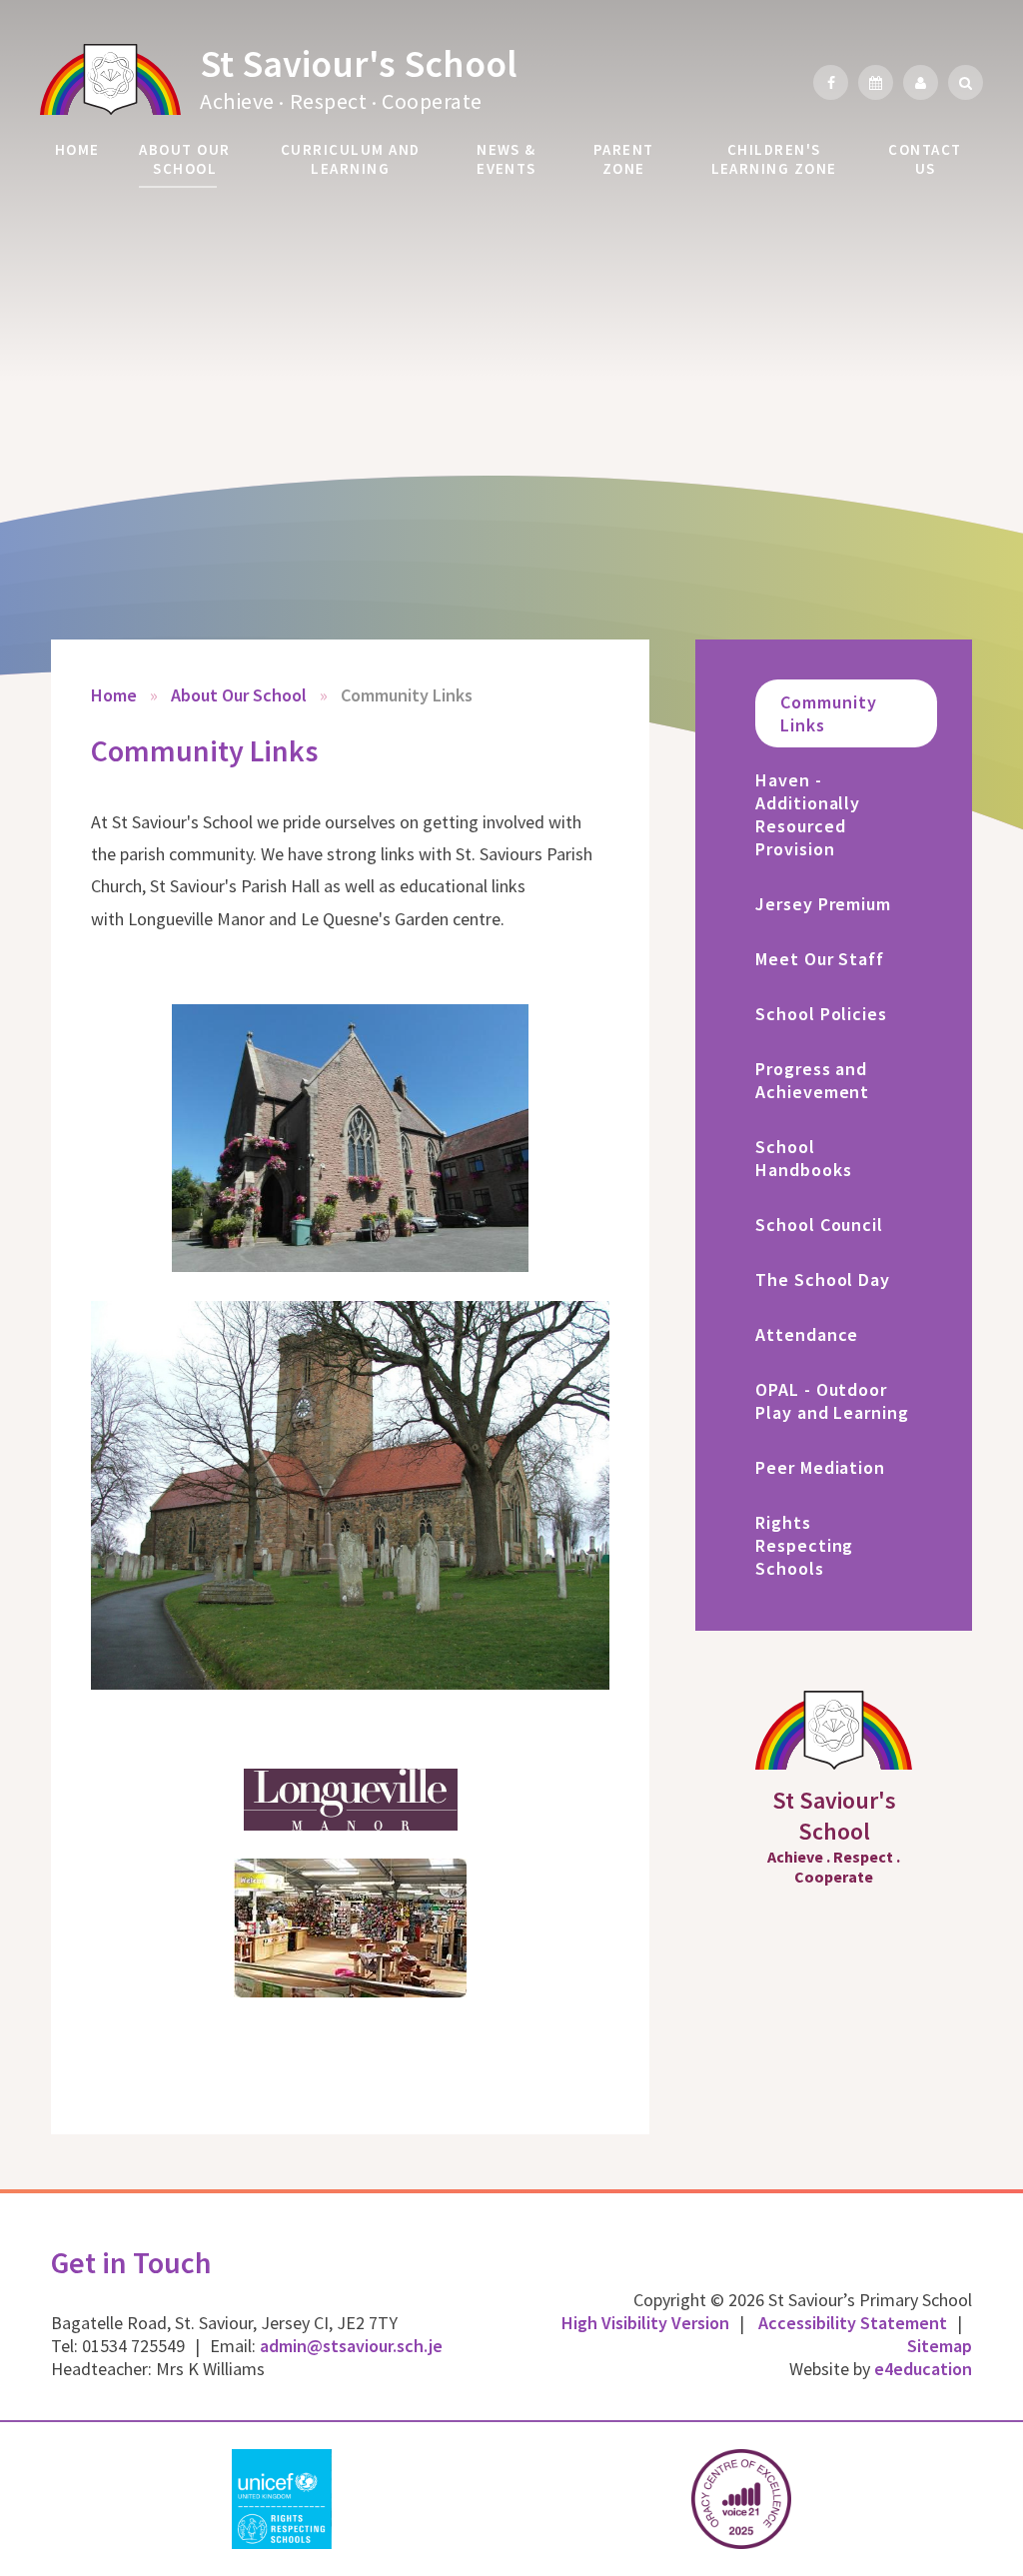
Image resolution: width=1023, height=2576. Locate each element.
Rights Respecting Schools (804, 1545)
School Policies (821, 1014)
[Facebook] (831, 82)
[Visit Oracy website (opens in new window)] (741, 2499)
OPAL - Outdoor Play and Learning (832, 1401)
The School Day (823, 1280)
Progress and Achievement (812, 1080)
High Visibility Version (645, 2323)
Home (114, 695)
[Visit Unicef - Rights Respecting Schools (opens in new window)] (282, 2499)
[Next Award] (1010, 2499)
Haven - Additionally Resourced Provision (808, 814)
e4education (923, 2369)
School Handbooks (803, 1158)
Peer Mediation (820, 1467)
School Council (819, 1225)
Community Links (407, 695)
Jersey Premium (823, 904)
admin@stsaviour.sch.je (351, 2346)
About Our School (239, 695)
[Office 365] (921, 82)
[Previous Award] (13, 2499)
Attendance (807, 1334)
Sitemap (940, 2346)
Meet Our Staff (820, 959)
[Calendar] (876, 82)
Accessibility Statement (853, 2323)
